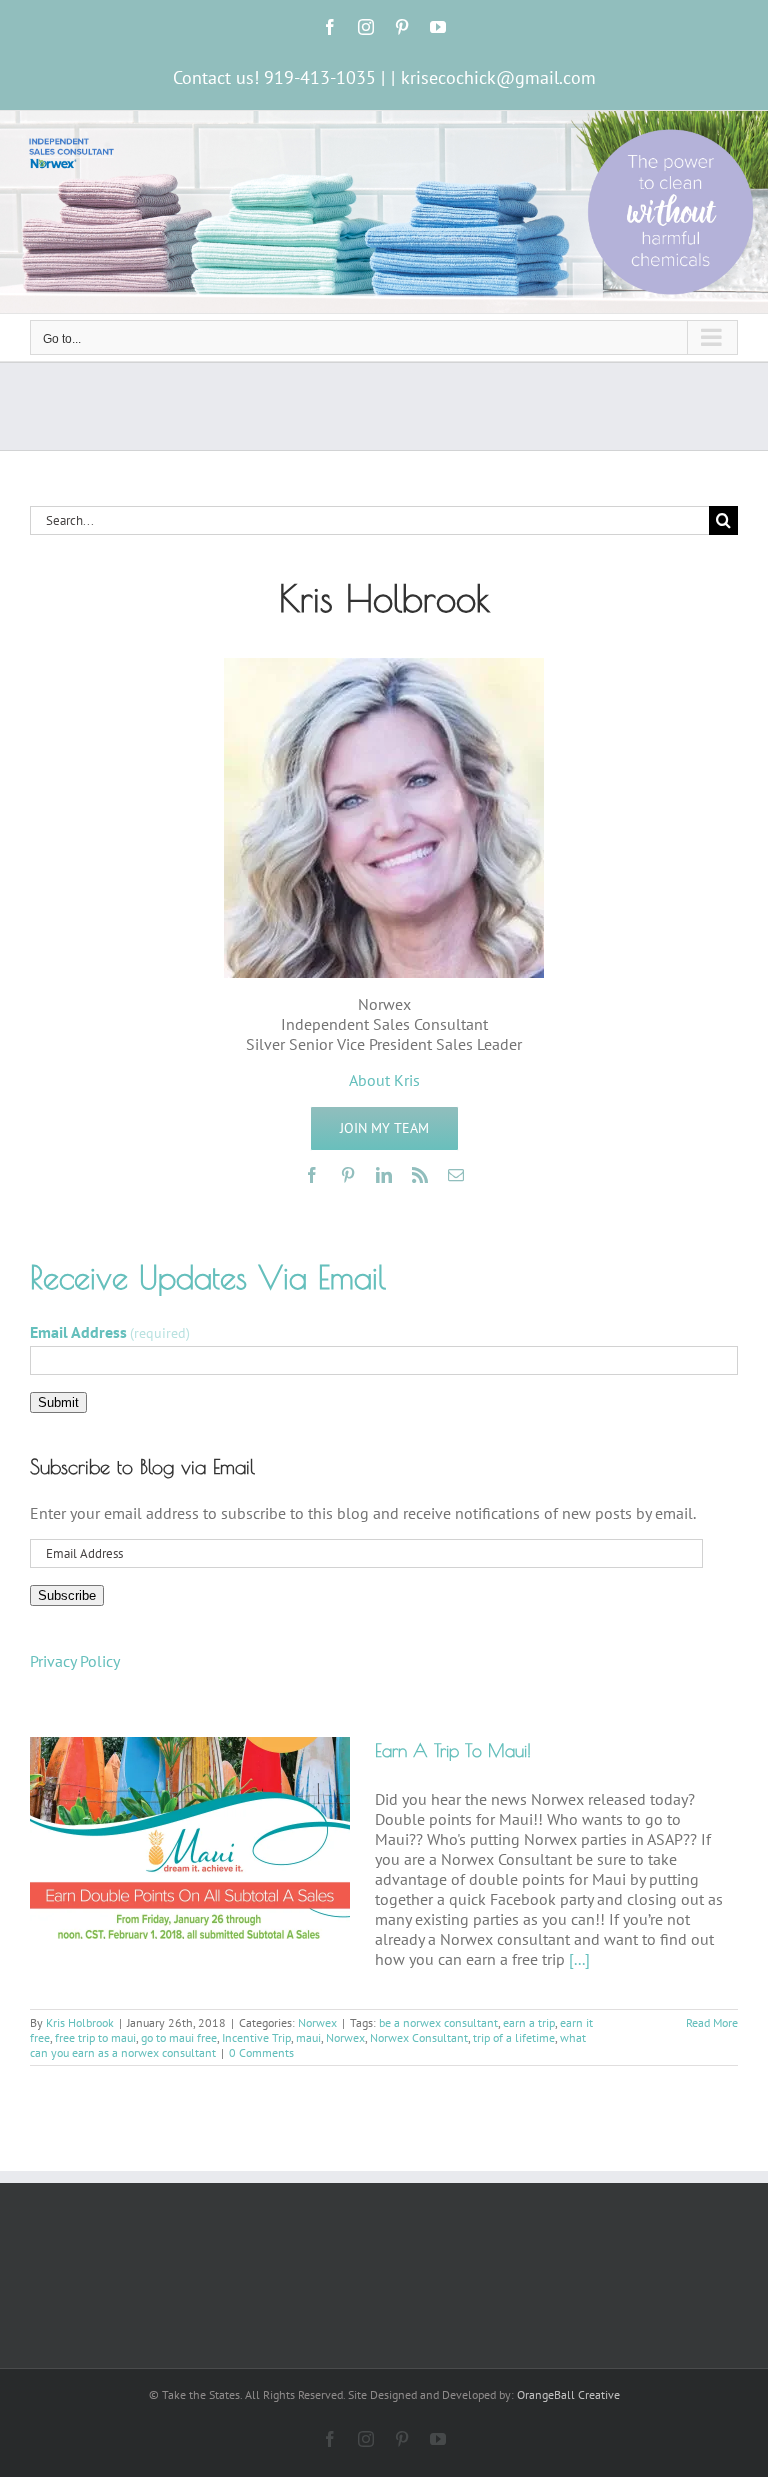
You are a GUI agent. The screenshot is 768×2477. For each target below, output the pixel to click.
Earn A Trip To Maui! (453, 1750)
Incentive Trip (256, 2037)
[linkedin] (384, 1175)
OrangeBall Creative (568, 2394)
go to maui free (179, 2037)
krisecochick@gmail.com (498, 77)
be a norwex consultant (438, 2022)
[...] (579, 1959)
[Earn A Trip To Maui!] (190, 1838)
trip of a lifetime (514, 2037)
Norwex (317, 2022)
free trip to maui (95, 2037)
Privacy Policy (75, 1661)
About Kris (384, 1080)
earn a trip (529, 2022)
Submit (58, 1402)
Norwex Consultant (419, 2037)
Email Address (110, 1332)
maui (308, 2037)
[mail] (456, 1175)
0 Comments (261, 2052)
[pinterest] (348, 1175)
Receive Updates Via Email (208, 1277)
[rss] (420, 1175)
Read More (712, 2022)
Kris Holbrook (80, 2022)
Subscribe (67, 1595)
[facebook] (312, 1175)
